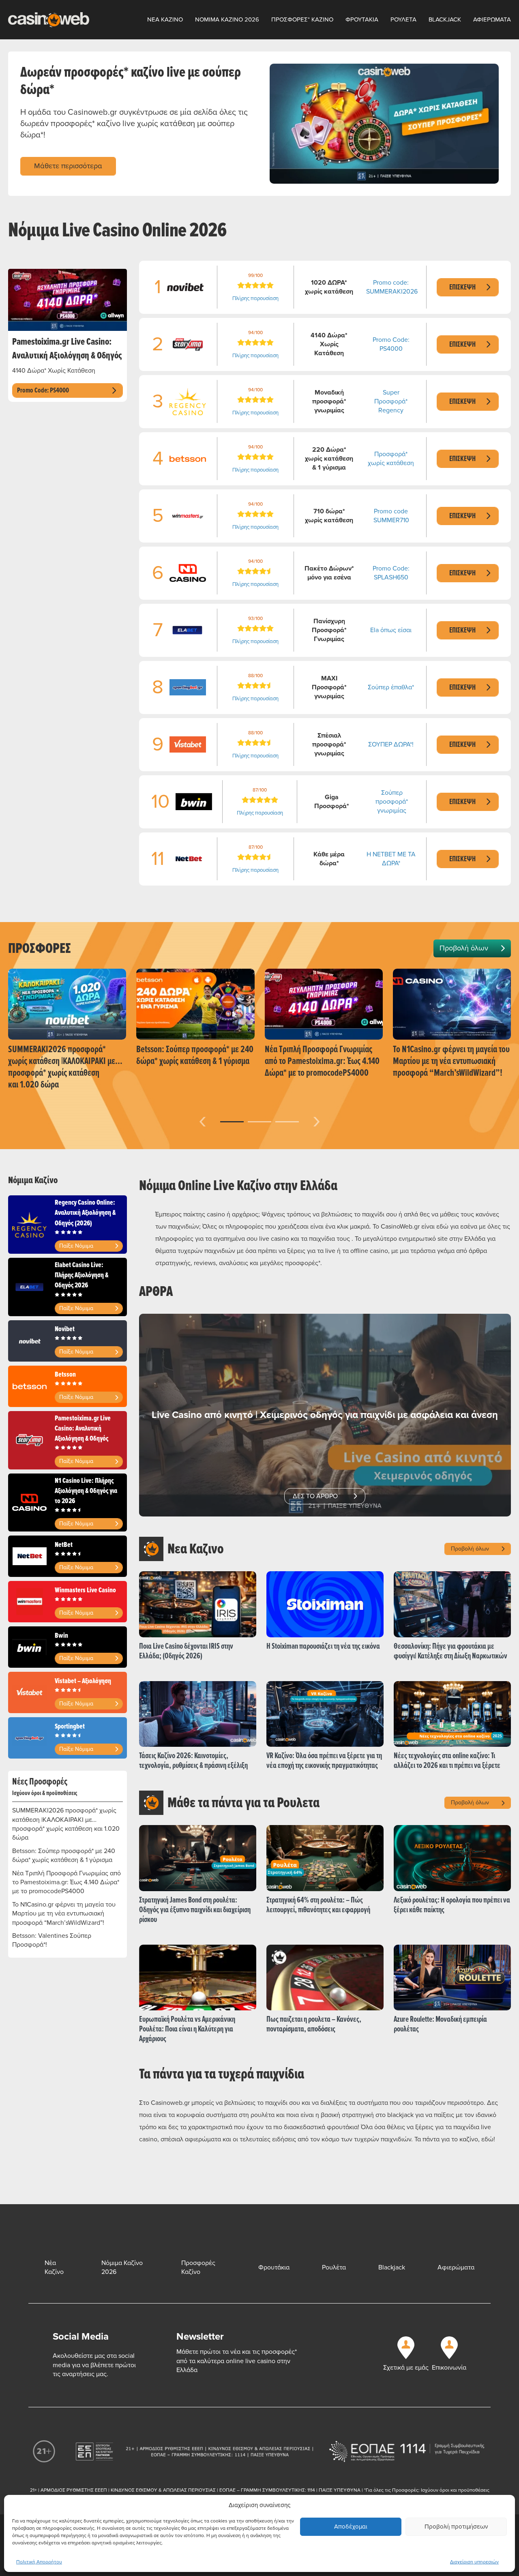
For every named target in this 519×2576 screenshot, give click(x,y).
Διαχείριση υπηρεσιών (474, 2562)
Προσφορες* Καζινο (302, 19)
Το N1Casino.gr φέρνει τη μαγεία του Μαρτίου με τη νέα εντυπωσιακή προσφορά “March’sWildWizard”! (64, 1914)
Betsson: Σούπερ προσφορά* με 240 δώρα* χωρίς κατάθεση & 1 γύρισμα (64, 1855)
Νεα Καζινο (165, 19)
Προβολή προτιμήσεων (456, 2527)
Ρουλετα (403, 19)
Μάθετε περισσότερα (68, 166)
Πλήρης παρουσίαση (255, 298)
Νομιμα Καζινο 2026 (227, 19)
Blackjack (445, 19)
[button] (232, 1122)
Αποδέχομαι (351, 2527)
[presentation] (203, 1120)
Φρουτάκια (274, 2267)
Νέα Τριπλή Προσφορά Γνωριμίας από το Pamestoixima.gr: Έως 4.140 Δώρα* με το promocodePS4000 (66, 1882)
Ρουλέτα (334, 2267)
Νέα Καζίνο (54, 2267)
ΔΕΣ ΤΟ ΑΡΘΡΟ (315, 1496)
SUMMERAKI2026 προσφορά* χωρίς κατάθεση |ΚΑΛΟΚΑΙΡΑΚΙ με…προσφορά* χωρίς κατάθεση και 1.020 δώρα (66, 1824)
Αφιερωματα (492, 19)
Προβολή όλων (464, 948)
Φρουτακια (362, 19)
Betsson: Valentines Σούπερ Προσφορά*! (52, 1940)
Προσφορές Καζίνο (198, 2267)
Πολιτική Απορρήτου (39, 2562)
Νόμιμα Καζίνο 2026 (122, 2267)
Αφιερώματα (456, 2267)
